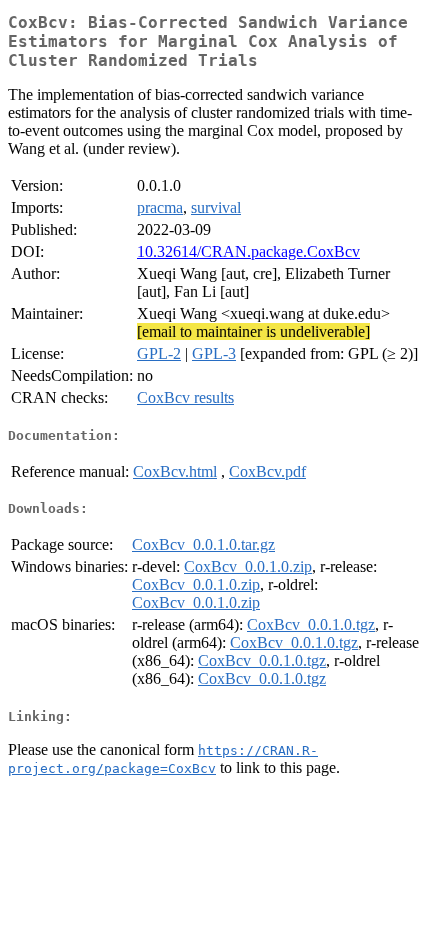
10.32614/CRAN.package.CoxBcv (248, 251)
